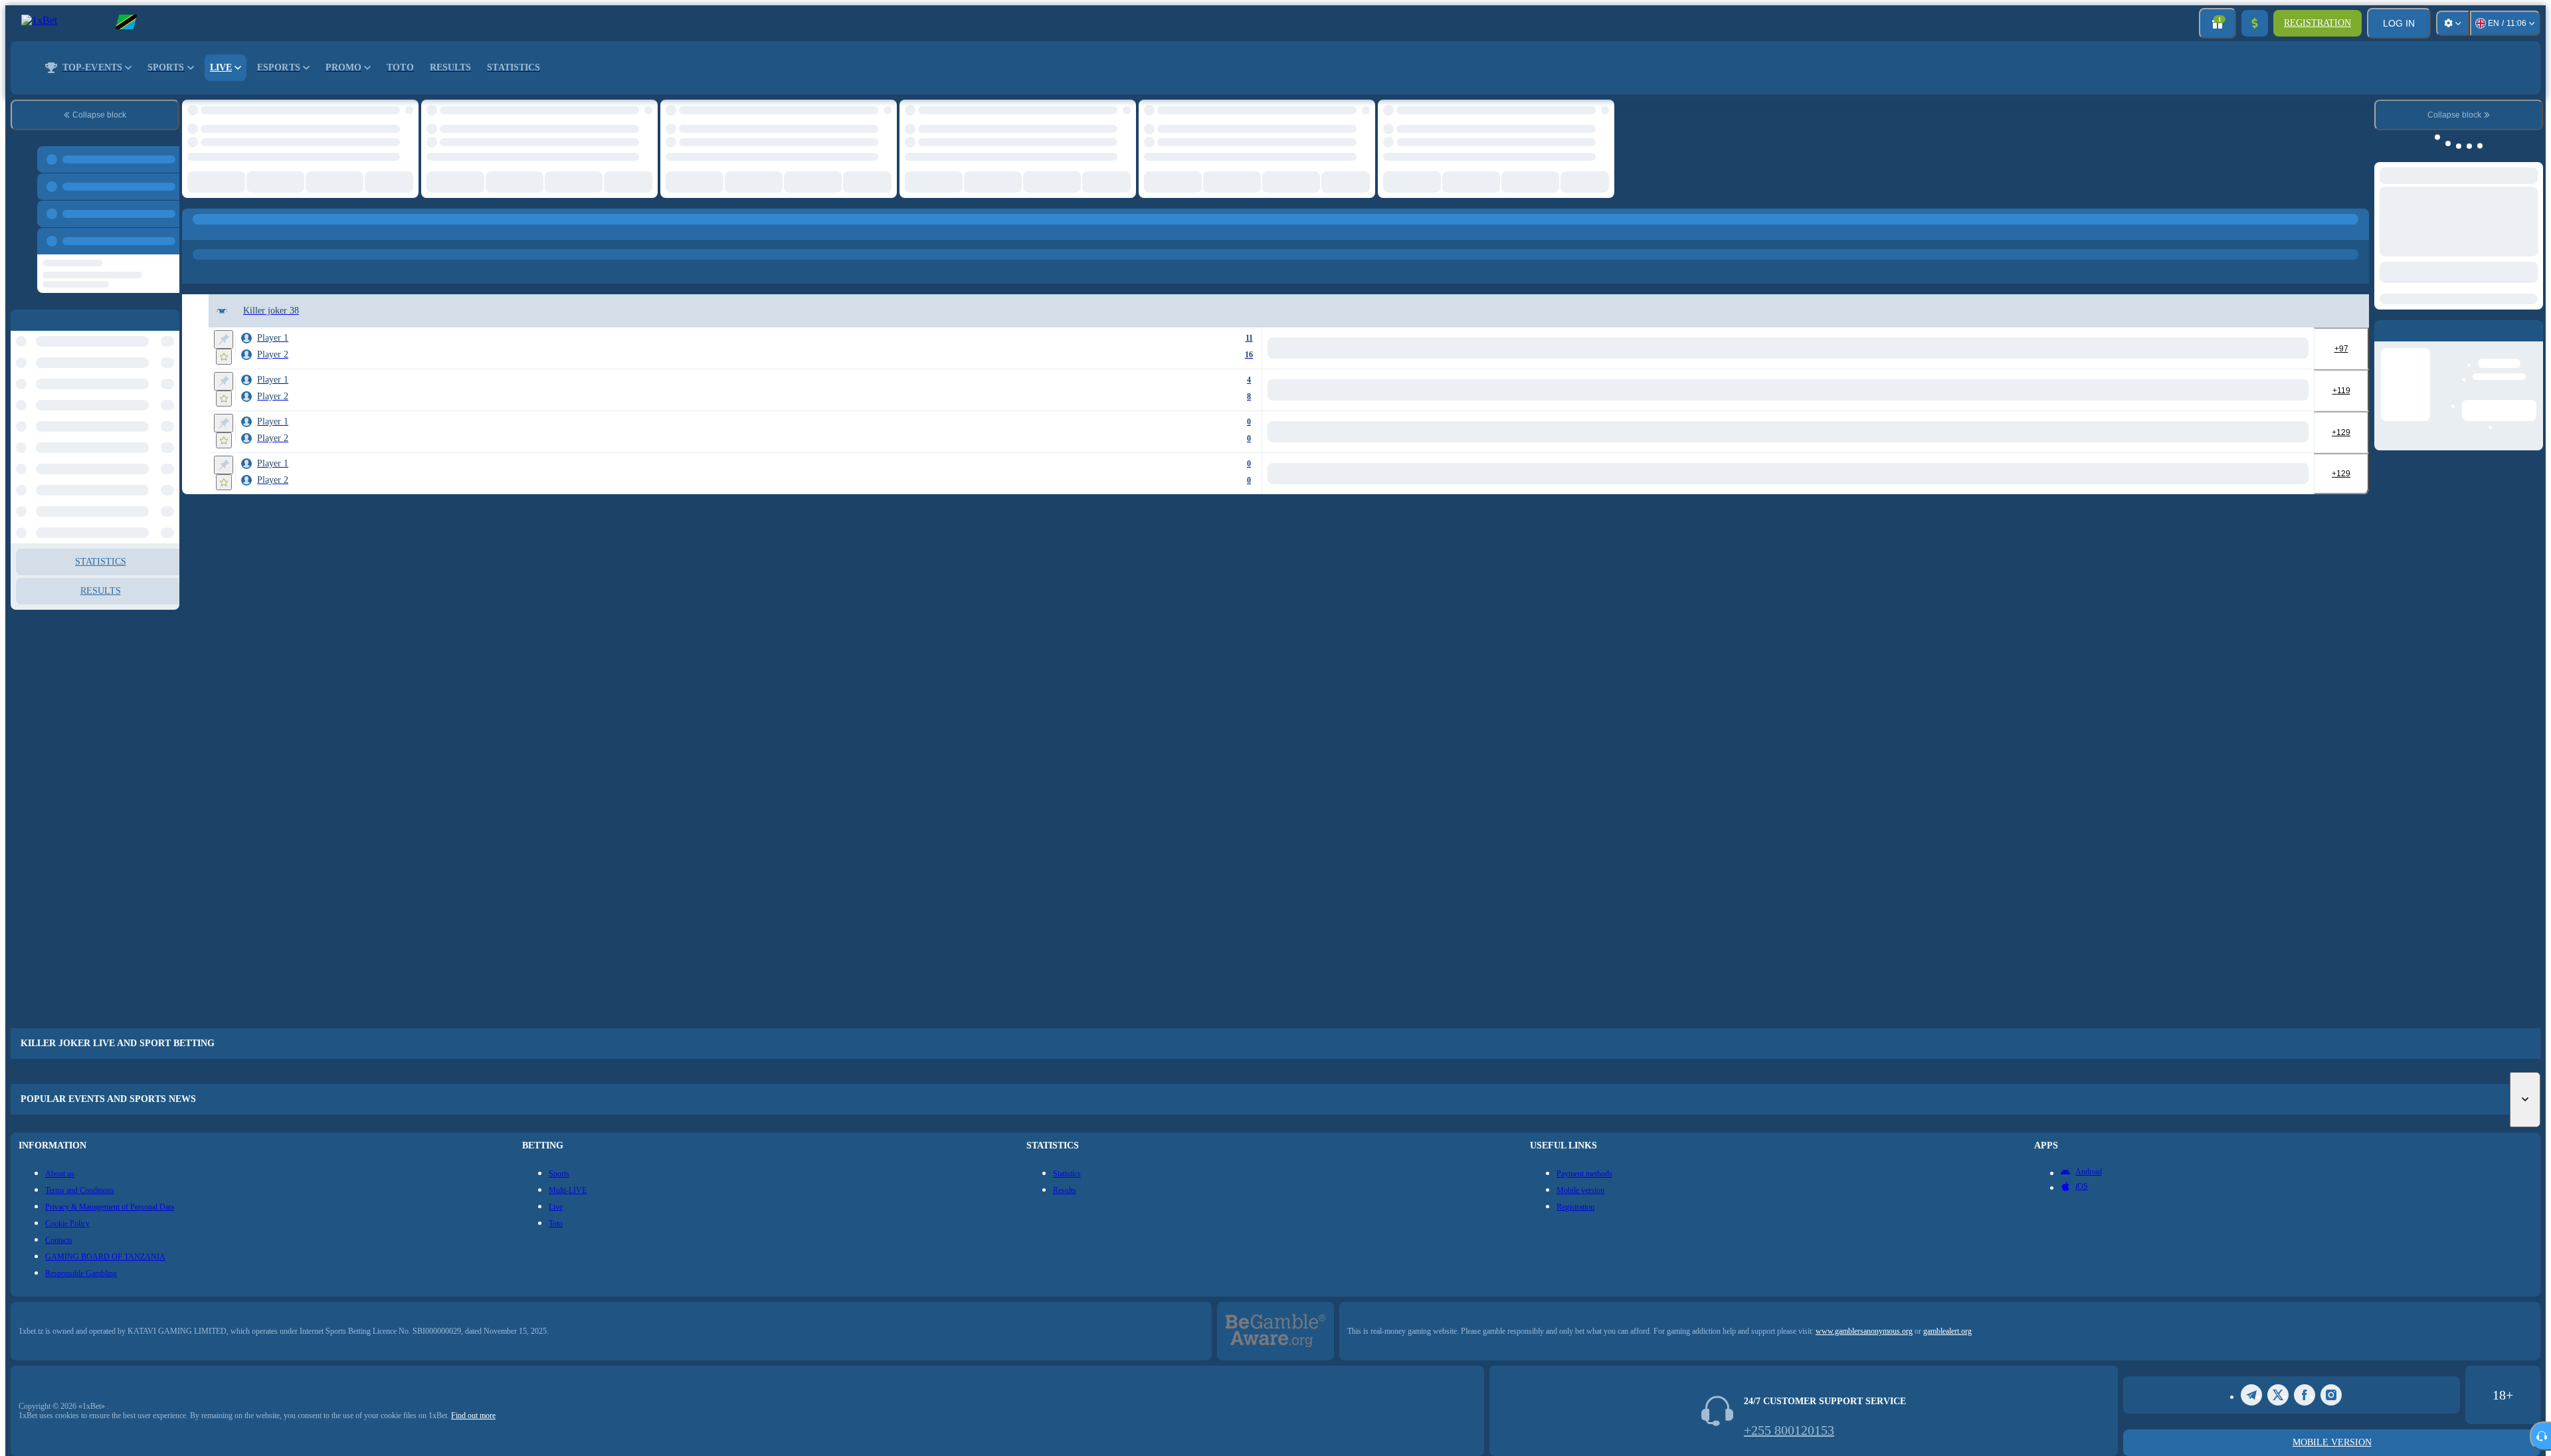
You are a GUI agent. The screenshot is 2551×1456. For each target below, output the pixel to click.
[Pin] (224, 339)
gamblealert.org (1947, 1331)
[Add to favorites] (224, 357)
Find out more (473, 1415)
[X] (2278, 1395)
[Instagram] (2331, 1395)
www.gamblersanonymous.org (1864, 1331)
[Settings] (2453, 23)
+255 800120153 (1789, 1430)
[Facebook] (2305, 1395)
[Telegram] (2251, 1395)
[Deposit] (2255, 23)
